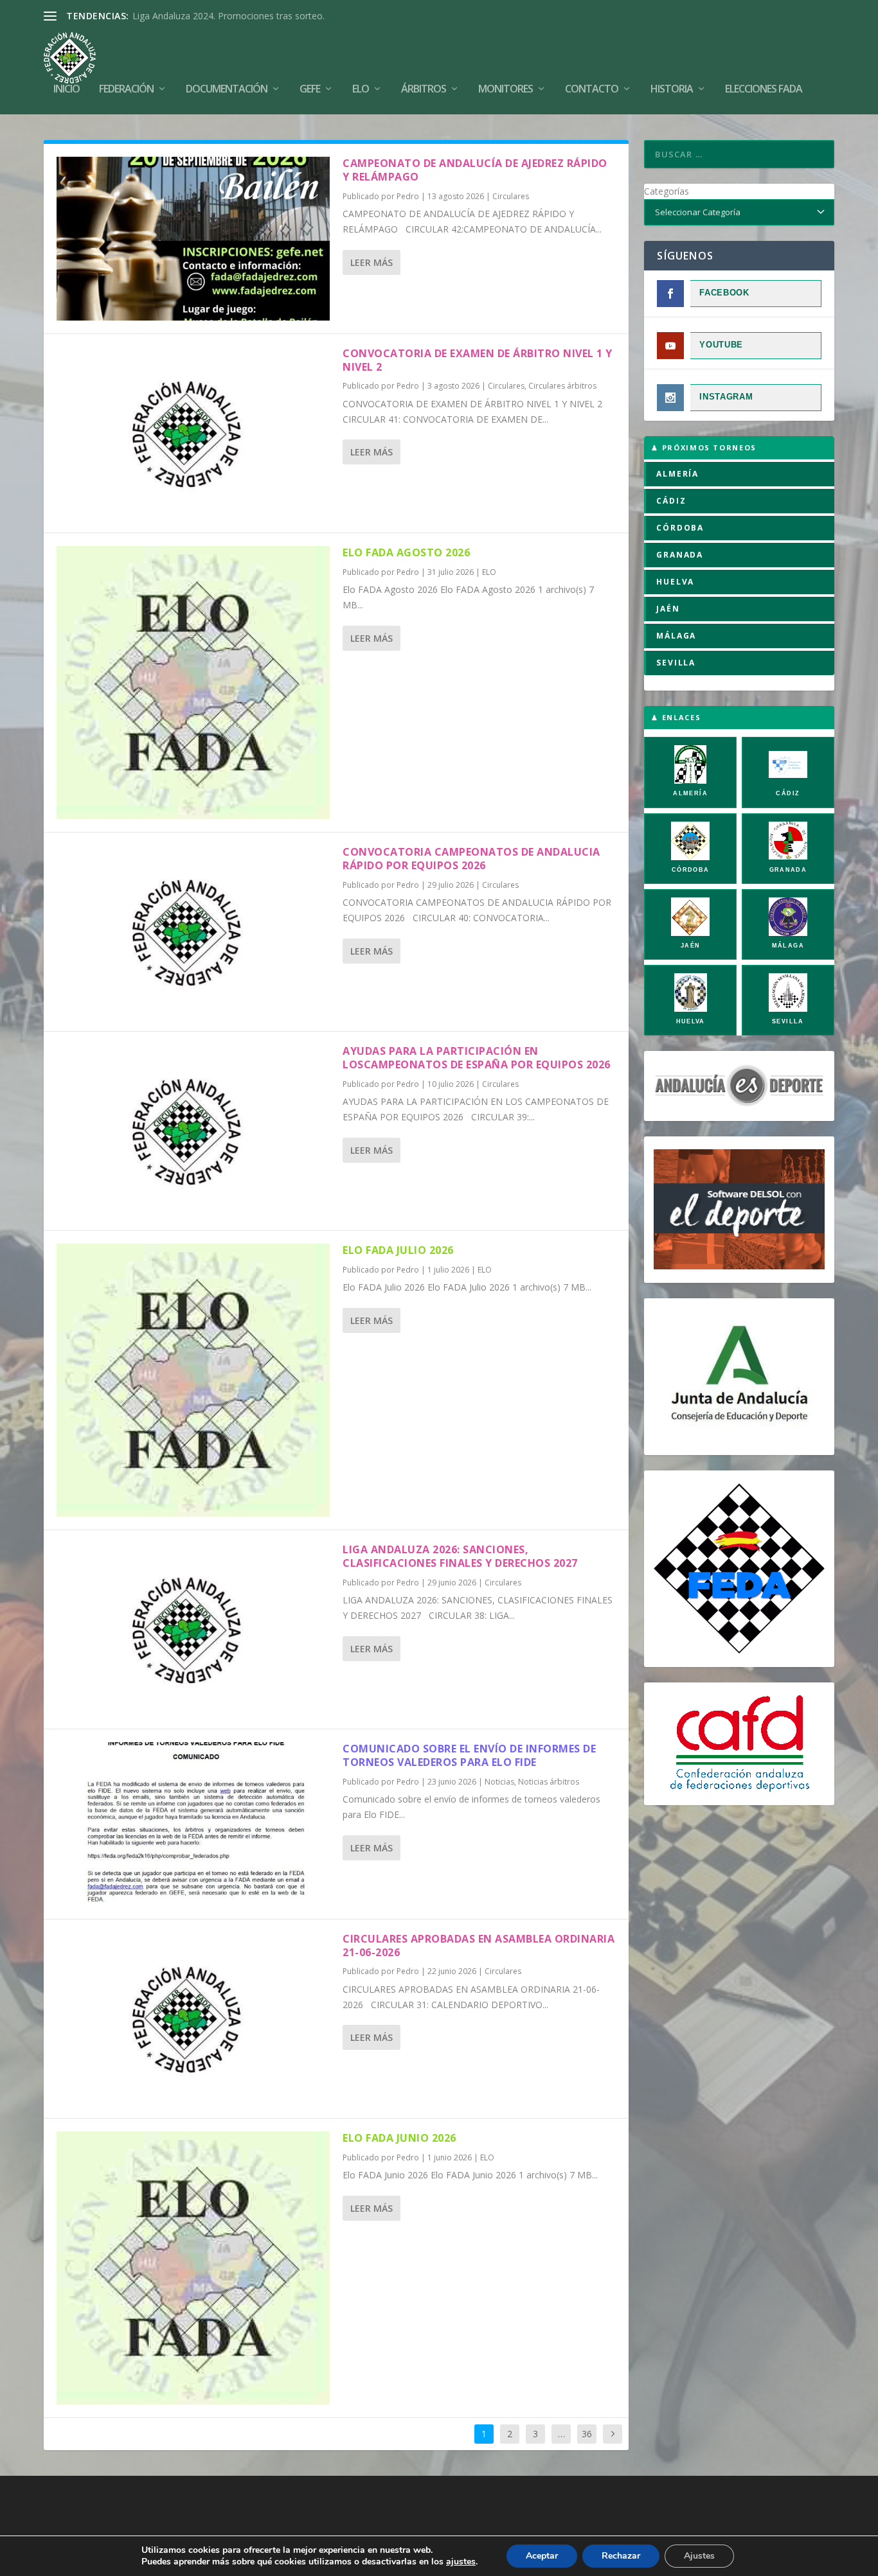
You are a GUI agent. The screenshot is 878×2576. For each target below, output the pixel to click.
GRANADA (680, 555)
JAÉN (668, 609)
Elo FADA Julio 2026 (398, 1250)
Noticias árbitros (549, 1782)
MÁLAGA (676, 636)
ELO (489, 572)
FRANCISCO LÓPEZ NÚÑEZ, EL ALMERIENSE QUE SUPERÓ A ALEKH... (279, 16)
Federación (126, 90)
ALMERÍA (677, 474)
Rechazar (621, 2556)
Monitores (506, 90)
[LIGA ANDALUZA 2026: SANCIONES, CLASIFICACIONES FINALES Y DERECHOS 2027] (193, 1629)
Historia (672, 90)
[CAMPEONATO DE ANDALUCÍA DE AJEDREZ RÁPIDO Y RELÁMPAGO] (193, 239)
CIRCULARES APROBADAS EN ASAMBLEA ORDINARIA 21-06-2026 (479, 1945)
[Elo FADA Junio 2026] (193, 2268)
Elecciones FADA (764, 90)
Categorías (667, 191)
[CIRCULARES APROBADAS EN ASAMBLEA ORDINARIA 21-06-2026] (193, 2019)
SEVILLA (676, 663)
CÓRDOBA (680, 528)
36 (587, 2434)
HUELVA (675, 582)
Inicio (67, 90)
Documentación (227, 90)
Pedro (408, 196)
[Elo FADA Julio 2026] (193, 1380)
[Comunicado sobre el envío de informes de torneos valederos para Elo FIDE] (193, 1824)
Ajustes (699, 2556)
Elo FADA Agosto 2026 (406, 552)
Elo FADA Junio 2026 (399, 2138)
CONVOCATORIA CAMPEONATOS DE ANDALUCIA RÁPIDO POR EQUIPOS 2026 (471, 859)
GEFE (310, 90)
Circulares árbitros (562, 386)
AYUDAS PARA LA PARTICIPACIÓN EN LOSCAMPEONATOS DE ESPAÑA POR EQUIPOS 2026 (477, 1058)
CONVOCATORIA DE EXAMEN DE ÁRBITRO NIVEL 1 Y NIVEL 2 (478, 360)
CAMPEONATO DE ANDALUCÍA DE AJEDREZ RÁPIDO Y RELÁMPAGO (475, 170)
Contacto (592, 90)
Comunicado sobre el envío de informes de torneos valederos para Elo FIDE (469, 1755)
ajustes (461, 2562)
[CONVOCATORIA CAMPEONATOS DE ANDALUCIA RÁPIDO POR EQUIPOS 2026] (193, 932)
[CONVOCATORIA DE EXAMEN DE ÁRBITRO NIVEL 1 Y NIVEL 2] (193, 433)
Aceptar (542, 2556)
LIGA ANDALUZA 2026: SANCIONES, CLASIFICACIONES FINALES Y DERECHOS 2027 (460, 1556)
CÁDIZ (671, 501)
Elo (361, 90)
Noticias (499, 1782)
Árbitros (424, 90)
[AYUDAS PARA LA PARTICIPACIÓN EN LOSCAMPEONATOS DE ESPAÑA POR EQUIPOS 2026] (193, 1131)
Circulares (511, 196)
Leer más (372, 262)
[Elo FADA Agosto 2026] (193, 683)
